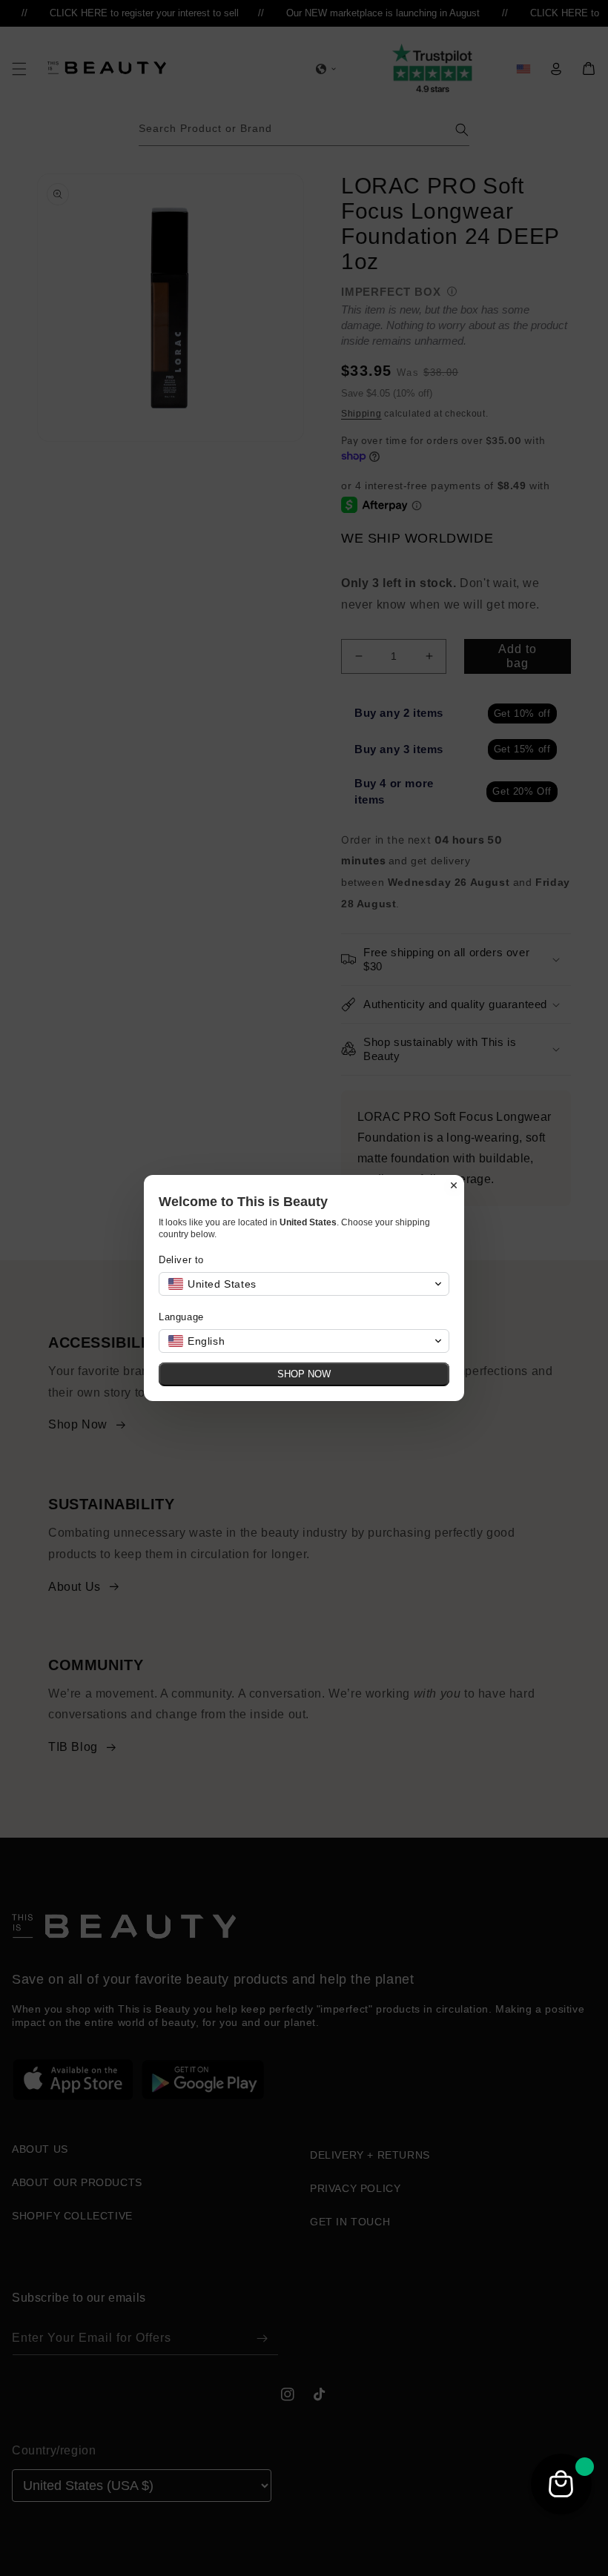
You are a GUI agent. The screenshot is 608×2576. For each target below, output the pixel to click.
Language (181, 1317)
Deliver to (181, 1260)
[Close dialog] (454, 1185)
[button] (304, 1284)
